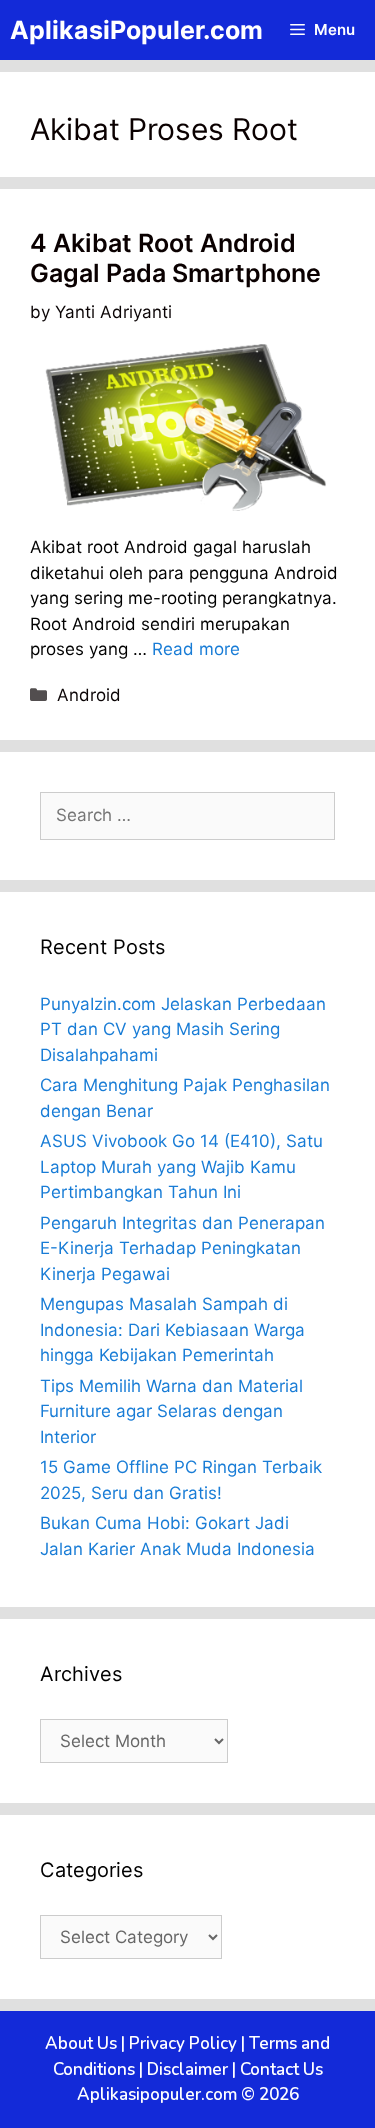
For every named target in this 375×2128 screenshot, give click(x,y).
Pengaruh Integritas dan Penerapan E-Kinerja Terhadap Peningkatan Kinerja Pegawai (182, 1248)
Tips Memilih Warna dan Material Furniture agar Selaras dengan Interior (171, 1411)
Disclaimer (187, 2069)
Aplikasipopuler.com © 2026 (188, 2094)
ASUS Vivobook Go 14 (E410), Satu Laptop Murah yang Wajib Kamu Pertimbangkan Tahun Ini (181, 1166)
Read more (196, 649)
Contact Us (281, 2069)
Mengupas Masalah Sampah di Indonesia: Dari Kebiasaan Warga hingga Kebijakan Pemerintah (172, 1329)
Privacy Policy (183, 2043)
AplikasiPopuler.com (136, 30)
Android (89, 695)
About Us (81, 2043)
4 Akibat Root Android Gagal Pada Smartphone (175, 258)
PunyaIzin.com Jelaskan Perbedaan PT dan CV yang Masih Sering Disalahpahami (183, 1029)
